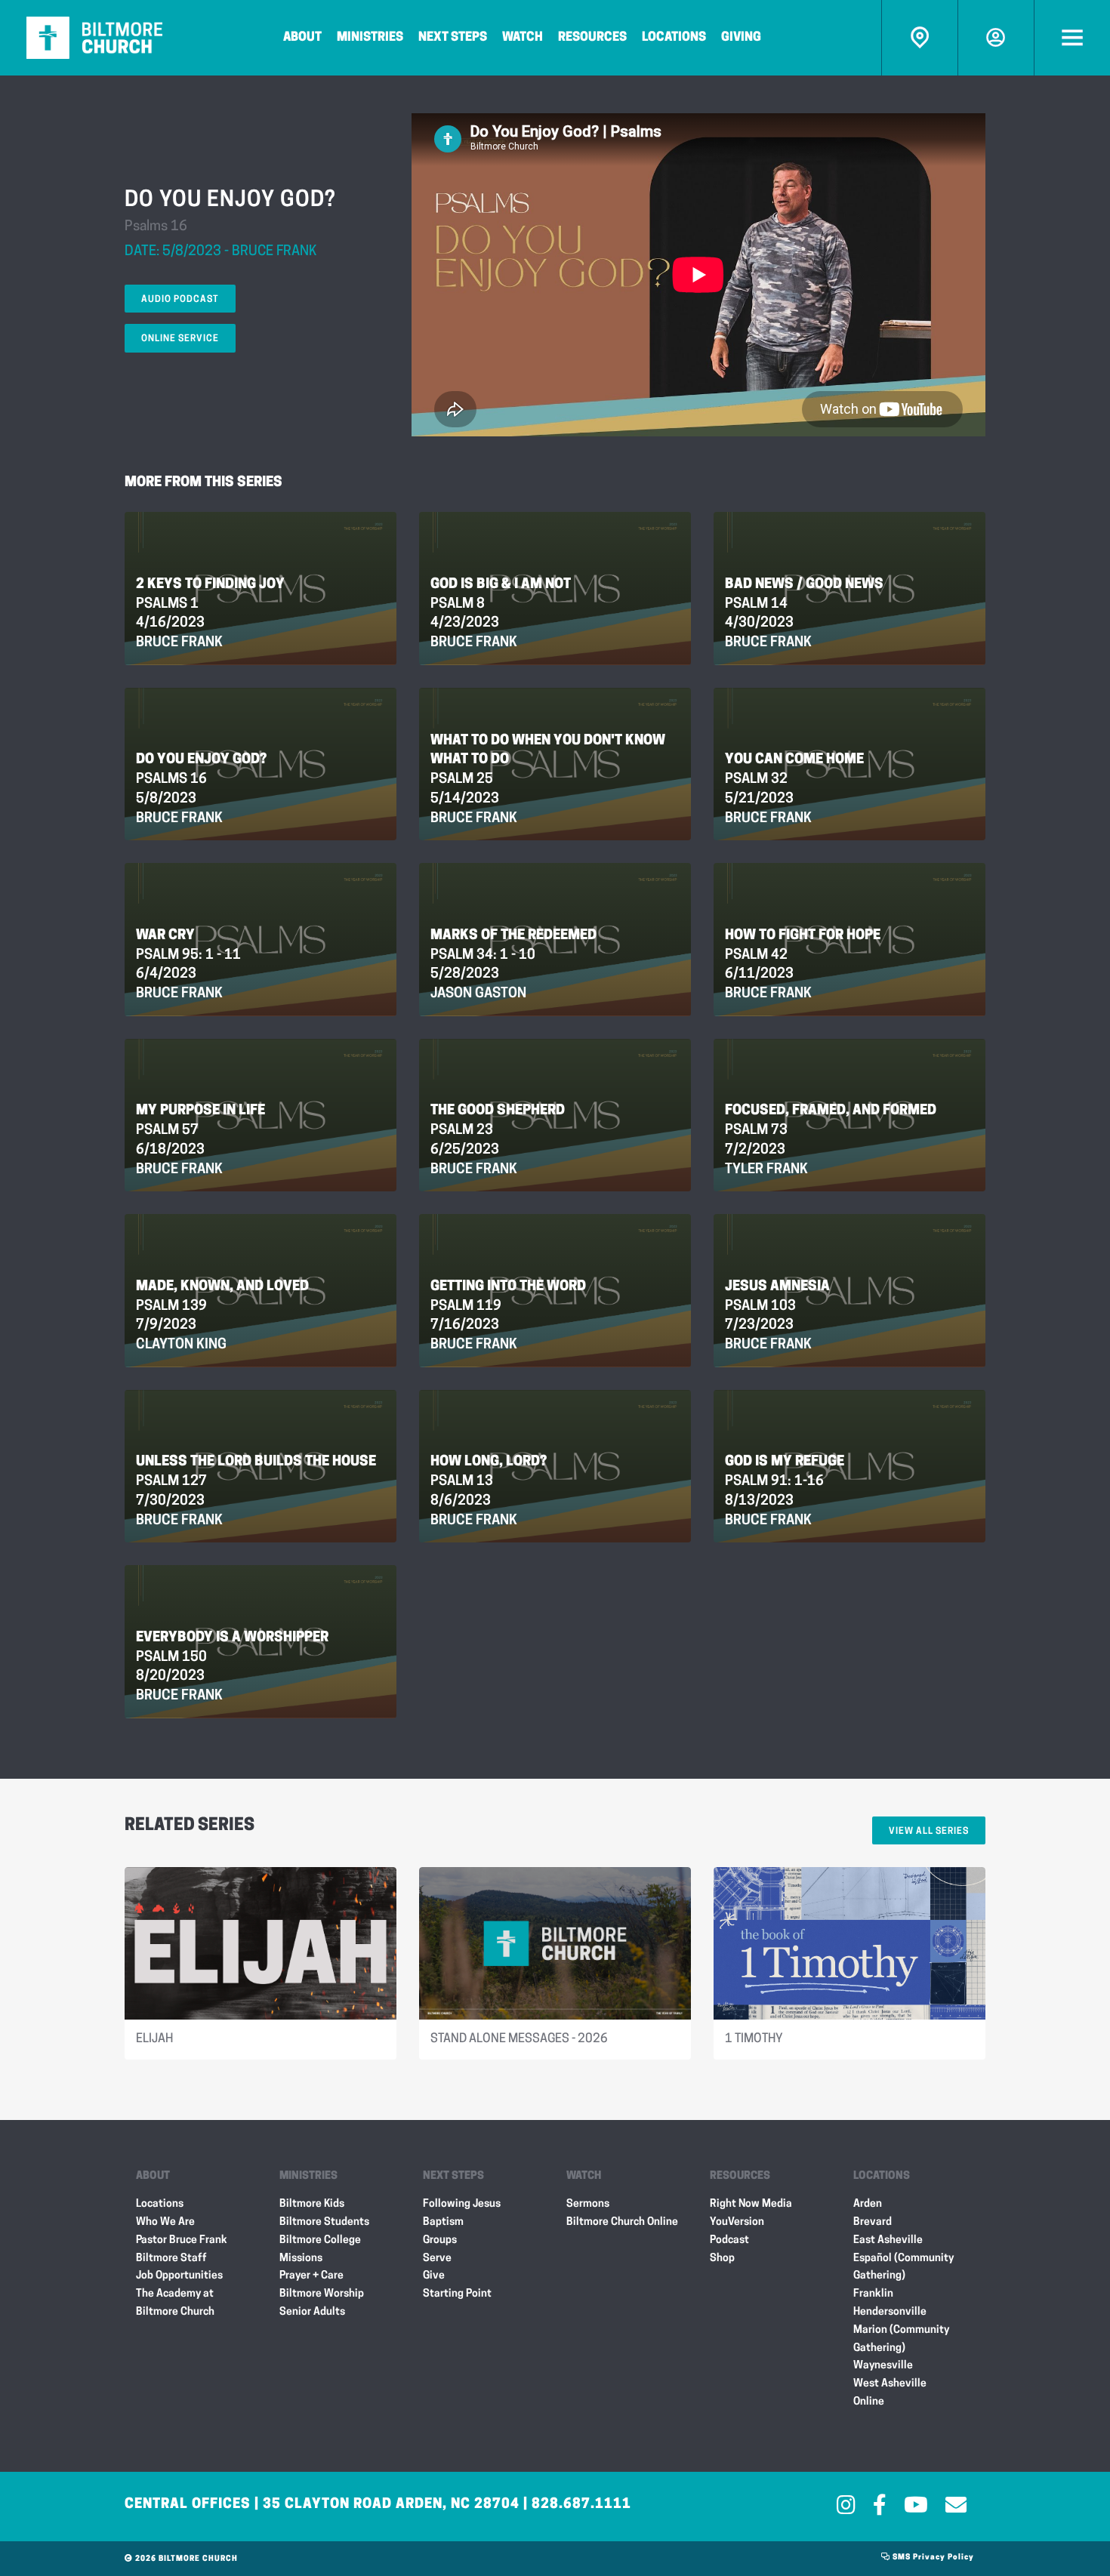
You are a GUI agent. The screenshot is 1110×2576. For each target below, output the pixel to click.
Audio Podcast (180, 300)
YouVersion (737, 2222)
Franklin (873, 2294)
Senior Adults (312, 2312)
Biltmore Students (324, 2222)
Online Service (180, 339)
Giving (741, 38)
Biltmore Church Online (622, 2222)
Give (434, 2276)
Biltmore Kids (312, 2204)
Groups (440, 2240)
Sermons (588, 2204)
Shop (722, 2259)
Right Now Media (751, 2204)
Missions (301, 2259)
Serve (437, 2259)
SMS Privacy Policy (932, 2558)
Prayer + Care (311, 2276)
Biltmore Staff (171, 2259)
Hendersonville (890, 2312)
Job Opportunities (179, 2276)
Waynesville (883, 2366)
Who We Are (165, 2222)
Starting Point (457, 2294)
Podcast (729, 2240)
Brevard (873, 2222)
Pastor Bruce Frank (182, 2240)
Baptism (443, 2222)
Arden (868, 2204)
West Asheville (890, 2384)
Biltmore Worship (322, 2294)
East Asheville (888, 2240)
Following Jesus (462, 2204)
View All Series (929, 1832)
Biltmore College (320, 2240)
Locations (674, 38)
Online (869, 2402)
